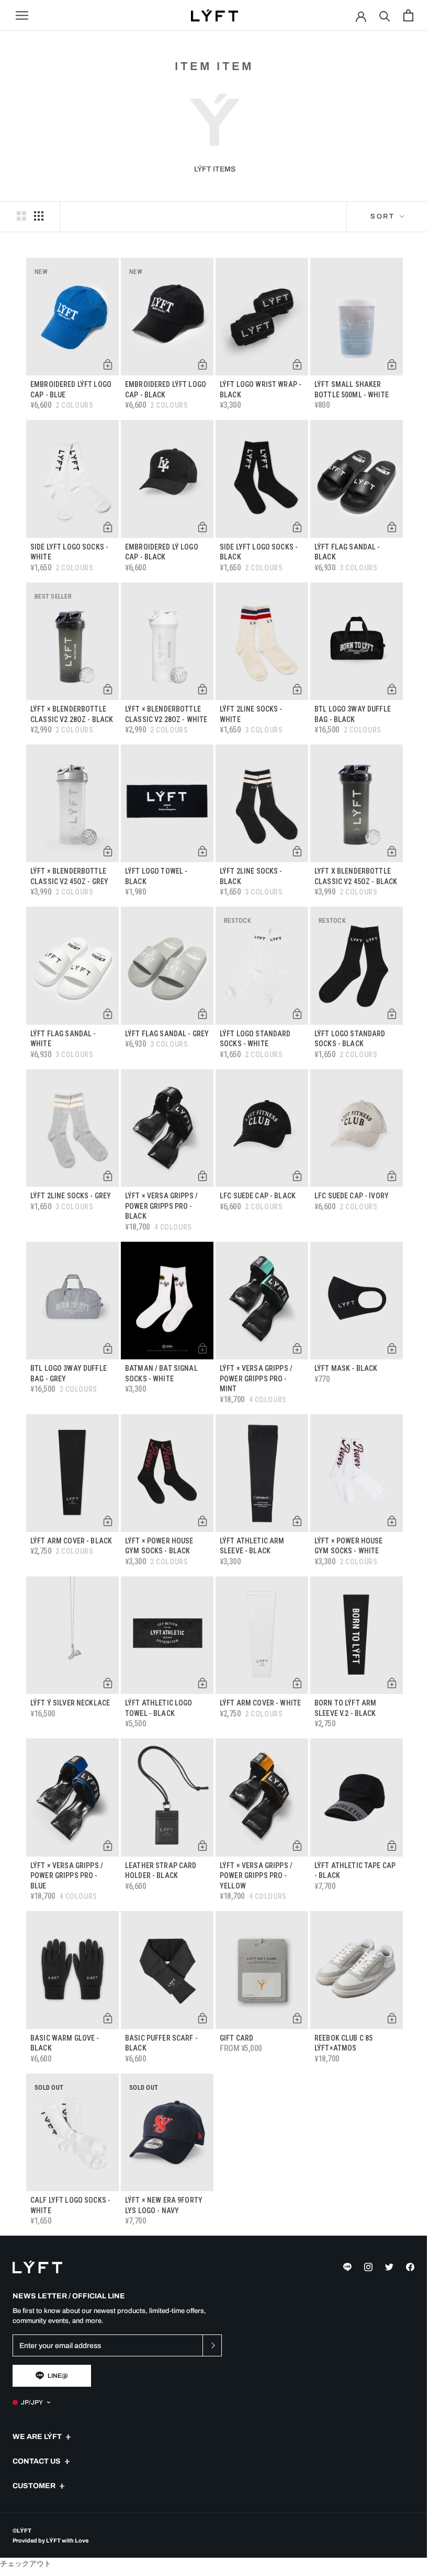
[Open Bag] (408, 15)
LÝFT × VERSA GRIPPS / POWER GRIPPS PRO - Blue (67, 1876)
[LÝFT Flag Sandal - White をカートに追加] (108, 1014)
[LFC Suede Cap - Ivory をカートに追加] (392, 1176)
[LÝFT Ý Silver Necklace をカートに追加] (108, 1683)
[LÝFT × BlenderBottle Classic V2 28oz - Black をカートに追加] (108, 689)
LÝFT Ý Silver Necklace (70, 1703)
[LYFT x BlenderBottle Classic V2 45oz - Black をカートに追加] (392, 851)
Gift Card (236, 2038)
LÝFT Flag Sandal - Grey (167, 1034)
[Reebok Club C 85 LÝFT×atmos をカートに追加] (392, 2018)
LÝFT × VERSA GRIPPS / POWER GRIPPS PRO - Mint (256, 1378)
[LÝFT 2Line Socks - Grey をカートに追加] (108, 1176)
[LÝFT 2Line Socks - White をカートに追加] (297, 689)
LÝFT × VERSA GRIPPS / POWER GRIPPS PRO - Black (161, 1206)
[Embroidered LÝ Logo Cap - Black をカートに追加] (202, 527)
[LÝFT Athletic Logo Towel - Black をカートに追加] (202, 1683)
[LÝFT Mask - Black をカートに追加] (392, 1348)
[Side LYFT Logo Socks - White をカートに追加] (108, 527)
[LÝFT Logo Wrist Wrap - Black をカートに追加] (297, 364)
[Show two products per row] (21, 216)
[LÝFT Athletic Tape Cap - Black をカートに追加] (392, 1846)
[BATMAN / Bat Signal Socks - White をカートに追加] (202, 1348)
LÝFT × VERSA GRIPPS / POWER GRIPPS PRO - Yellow (256, 1876)
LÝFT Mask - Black (346, 1368)
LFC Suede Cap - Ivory (352, 1196)
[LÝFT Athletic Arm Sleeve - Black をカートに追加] (297, 1521)
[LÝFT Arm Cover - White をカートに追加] (297, 1683)
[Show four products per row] (39, 216)
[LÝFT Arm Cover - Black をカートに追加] (108, 1521)
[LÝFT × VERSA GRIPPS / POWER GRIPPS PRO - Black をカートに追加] (202, 1176)
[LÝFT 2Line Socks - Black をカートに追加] (297, 851)
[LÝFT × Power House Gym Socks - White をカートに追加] (392, 1521)
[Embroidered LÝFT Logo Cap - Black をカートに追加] (202, 364)
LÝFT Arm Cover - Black (71, 1541)
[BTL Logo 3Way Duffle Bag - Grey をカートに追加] (108, 1348)
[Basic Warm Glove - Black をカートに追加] (108, 2018)
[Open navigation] (22, 15)
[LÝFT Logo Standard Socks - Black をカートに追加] (392, 1014)
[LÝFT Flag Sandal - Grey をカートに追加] (202, 1014)
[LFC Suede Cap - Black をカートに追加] (297, 1176)
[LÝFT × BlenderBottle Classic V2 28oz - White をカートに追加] (202, 689)
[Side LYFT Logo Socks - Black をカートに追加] (297, 527)
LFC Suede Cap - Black (258, 1196)
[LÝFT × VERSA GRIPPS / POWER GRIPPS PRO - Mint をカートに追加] (297, 1348)
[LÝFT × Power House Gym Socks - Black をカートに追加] (202, 1521)
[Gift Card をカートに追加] (297, 2018)
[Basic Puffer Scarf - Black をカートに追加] (202, 2018)
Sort (384, 216)
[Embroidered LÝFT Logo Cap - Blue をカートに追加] (108, 364)
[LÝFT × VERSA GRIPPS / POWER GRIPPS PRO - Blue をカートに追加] (108, 1846)
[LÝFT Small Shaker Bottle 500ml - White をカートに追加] (392, 364)
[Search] (385, 15)
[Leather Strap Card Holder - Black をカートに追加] (202, 1846)
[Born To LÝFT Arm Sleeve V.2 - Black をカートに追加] (392, 1683)
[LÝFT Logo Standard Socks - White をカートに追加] (297, 1014)
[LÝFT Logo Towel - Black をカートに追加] (202, 851)
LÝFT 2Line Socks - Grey (71, 1196)
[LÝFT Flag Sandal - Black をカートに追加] (392, 527)
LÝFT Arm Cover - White (260, 1703)
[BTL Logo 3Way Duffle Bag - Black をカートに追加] (392, 689)
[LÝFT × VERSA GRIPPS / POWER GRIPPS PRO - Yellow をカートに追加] (297, 1846)
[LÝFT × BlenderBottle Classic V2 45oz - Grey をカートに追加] (108, 851)
